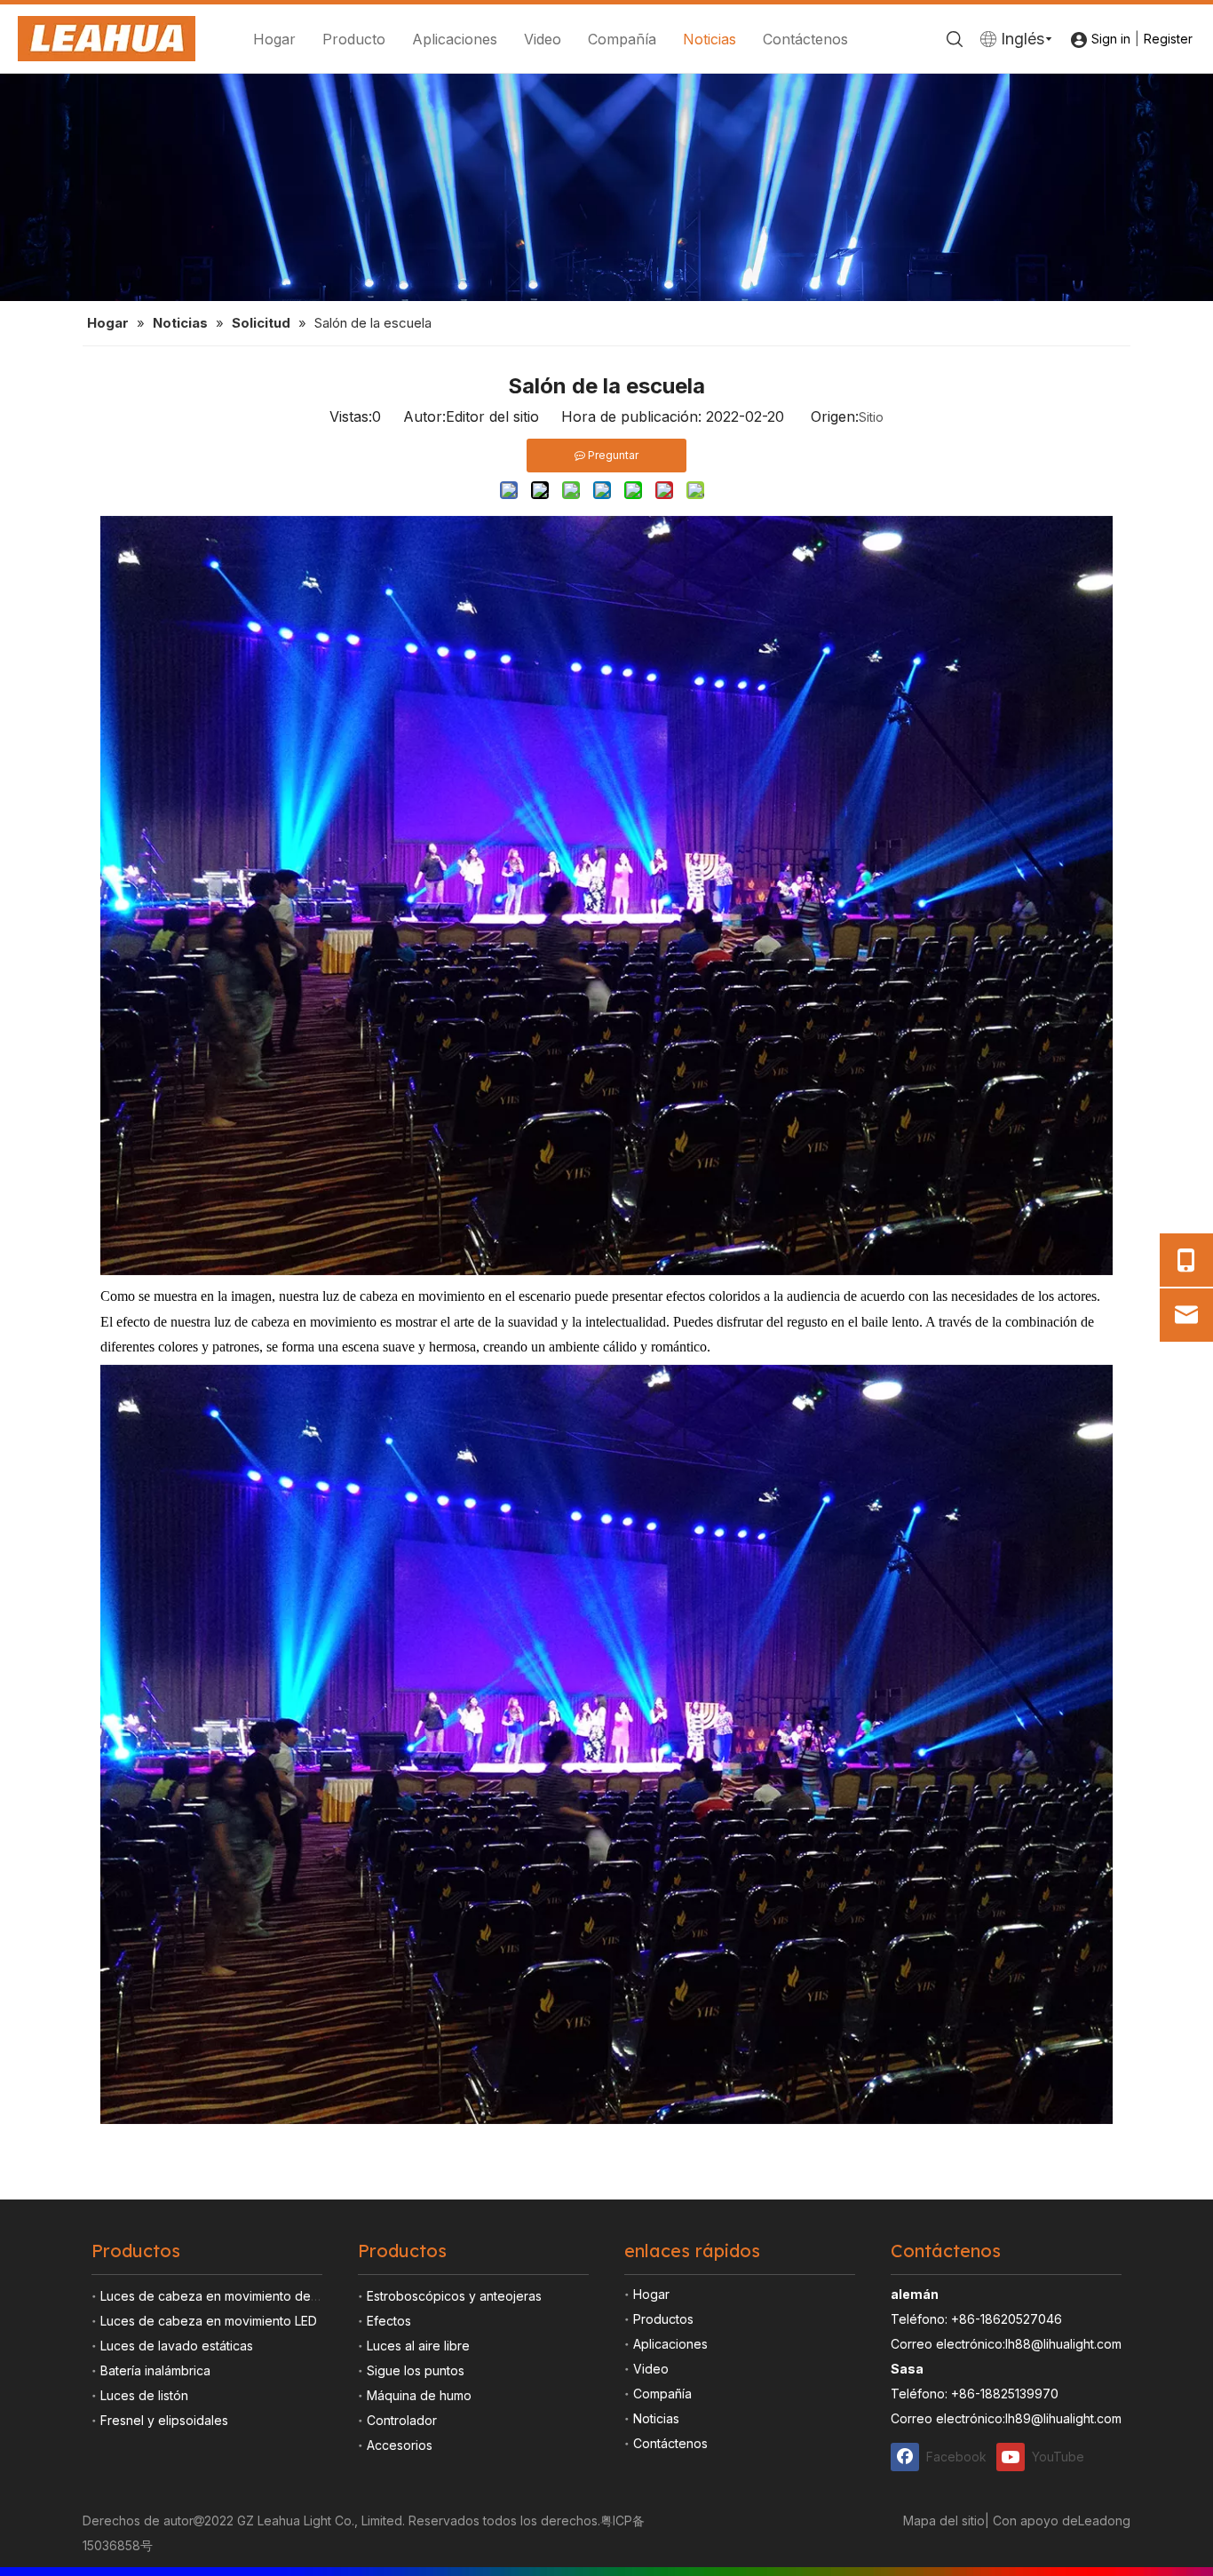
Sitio (871, 417)
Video (543, 39)
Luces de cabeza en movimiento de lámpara (230, 2296)
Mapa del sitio (944, 2521)
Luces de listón (144, 2395)
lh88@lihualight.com (1063, 2344)
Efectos (389, 2321)
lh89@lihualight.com (1063, 2418)
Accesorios (400, 2445)
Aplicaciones (455, 39)
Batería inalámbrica (155, 2370)
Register (1168, 39)
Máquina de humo (419, 2395)
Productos (663, 2319)
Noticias (710, 39)
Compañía (622, 39)
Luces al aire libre (418, 2346)
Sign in (1111, 39)
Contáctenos (805, 39)
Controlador (402, 2420)
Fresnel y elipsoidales (164, 2420)
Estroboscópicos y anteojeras (454, 2296)
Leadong (1104, 2521)
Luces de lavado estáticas (177, 2346)
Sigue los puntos (416, 2370)
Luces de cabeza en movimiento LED (209, 2321)
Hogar (274, 39)
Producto (354, 39)
